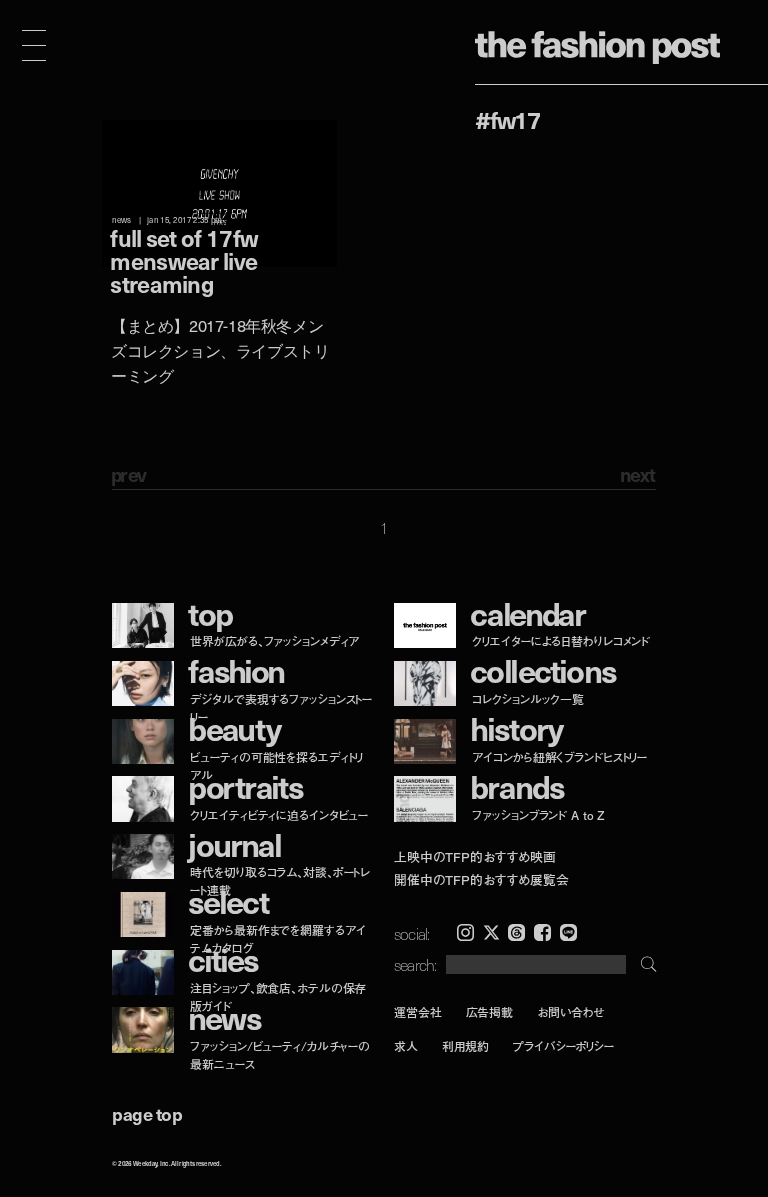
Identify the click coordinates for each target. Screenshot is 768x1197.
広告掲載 (490, 1011)
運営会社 (418, 1011)
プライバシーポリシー (563, 1046)
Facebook (542, 932)
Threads (516, 932)
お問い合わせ (570, 1011)
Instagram (465, 932)
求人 (406, 1046)
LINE (568, 932)
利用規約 (466, 1046)
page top (147, 1113)
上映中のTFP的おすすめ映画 (475, 857)
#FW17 (507, 119)
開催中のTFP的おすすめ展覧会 (481, 880)
